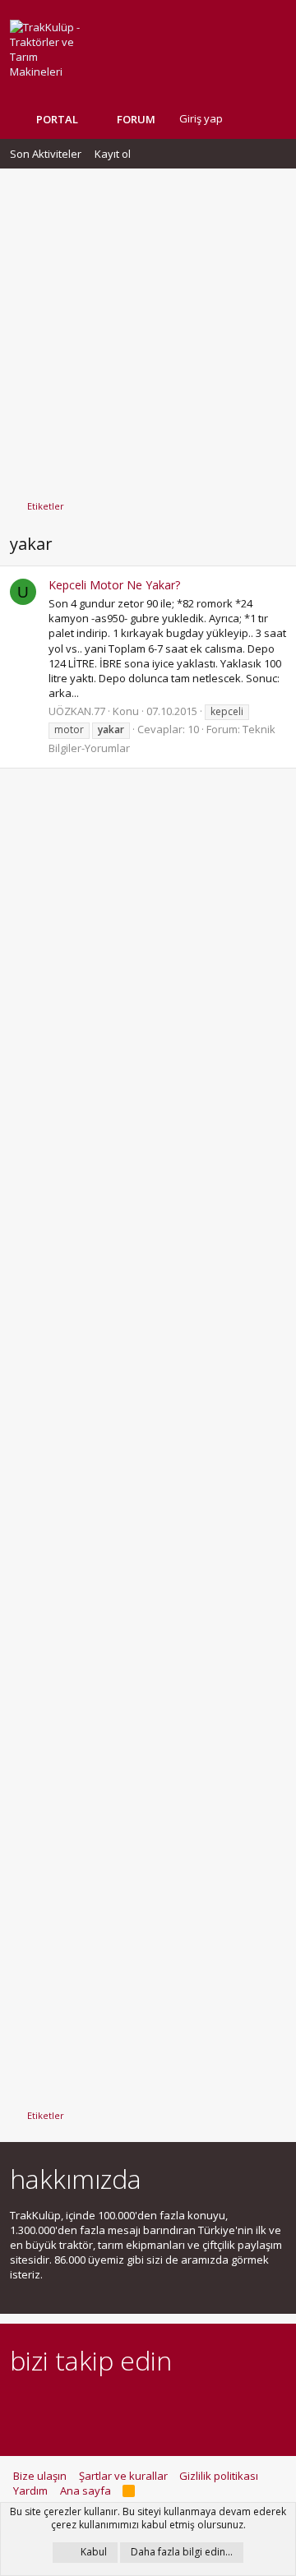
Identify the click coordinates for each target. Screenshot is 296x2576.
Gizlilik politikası (219, 2476)
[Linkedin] (77, 2406)
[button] (168, 119)
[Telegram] (134, 2406)
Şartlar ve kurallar (123, 2476)
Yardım (30, 2491)
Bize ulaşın (40, 2476)
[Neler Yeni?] (247, 119)
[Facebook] (19, 2406)
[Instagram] (48, 2406)
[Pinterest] (106, 2406)
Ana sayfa (86, 2491)
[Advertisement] (148, 326)
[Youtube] (192, 2406)
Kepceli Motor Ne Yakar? (114, 585)
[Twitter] (163, 2406)
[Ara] (273, 119)
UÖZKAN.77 (77, 711)
